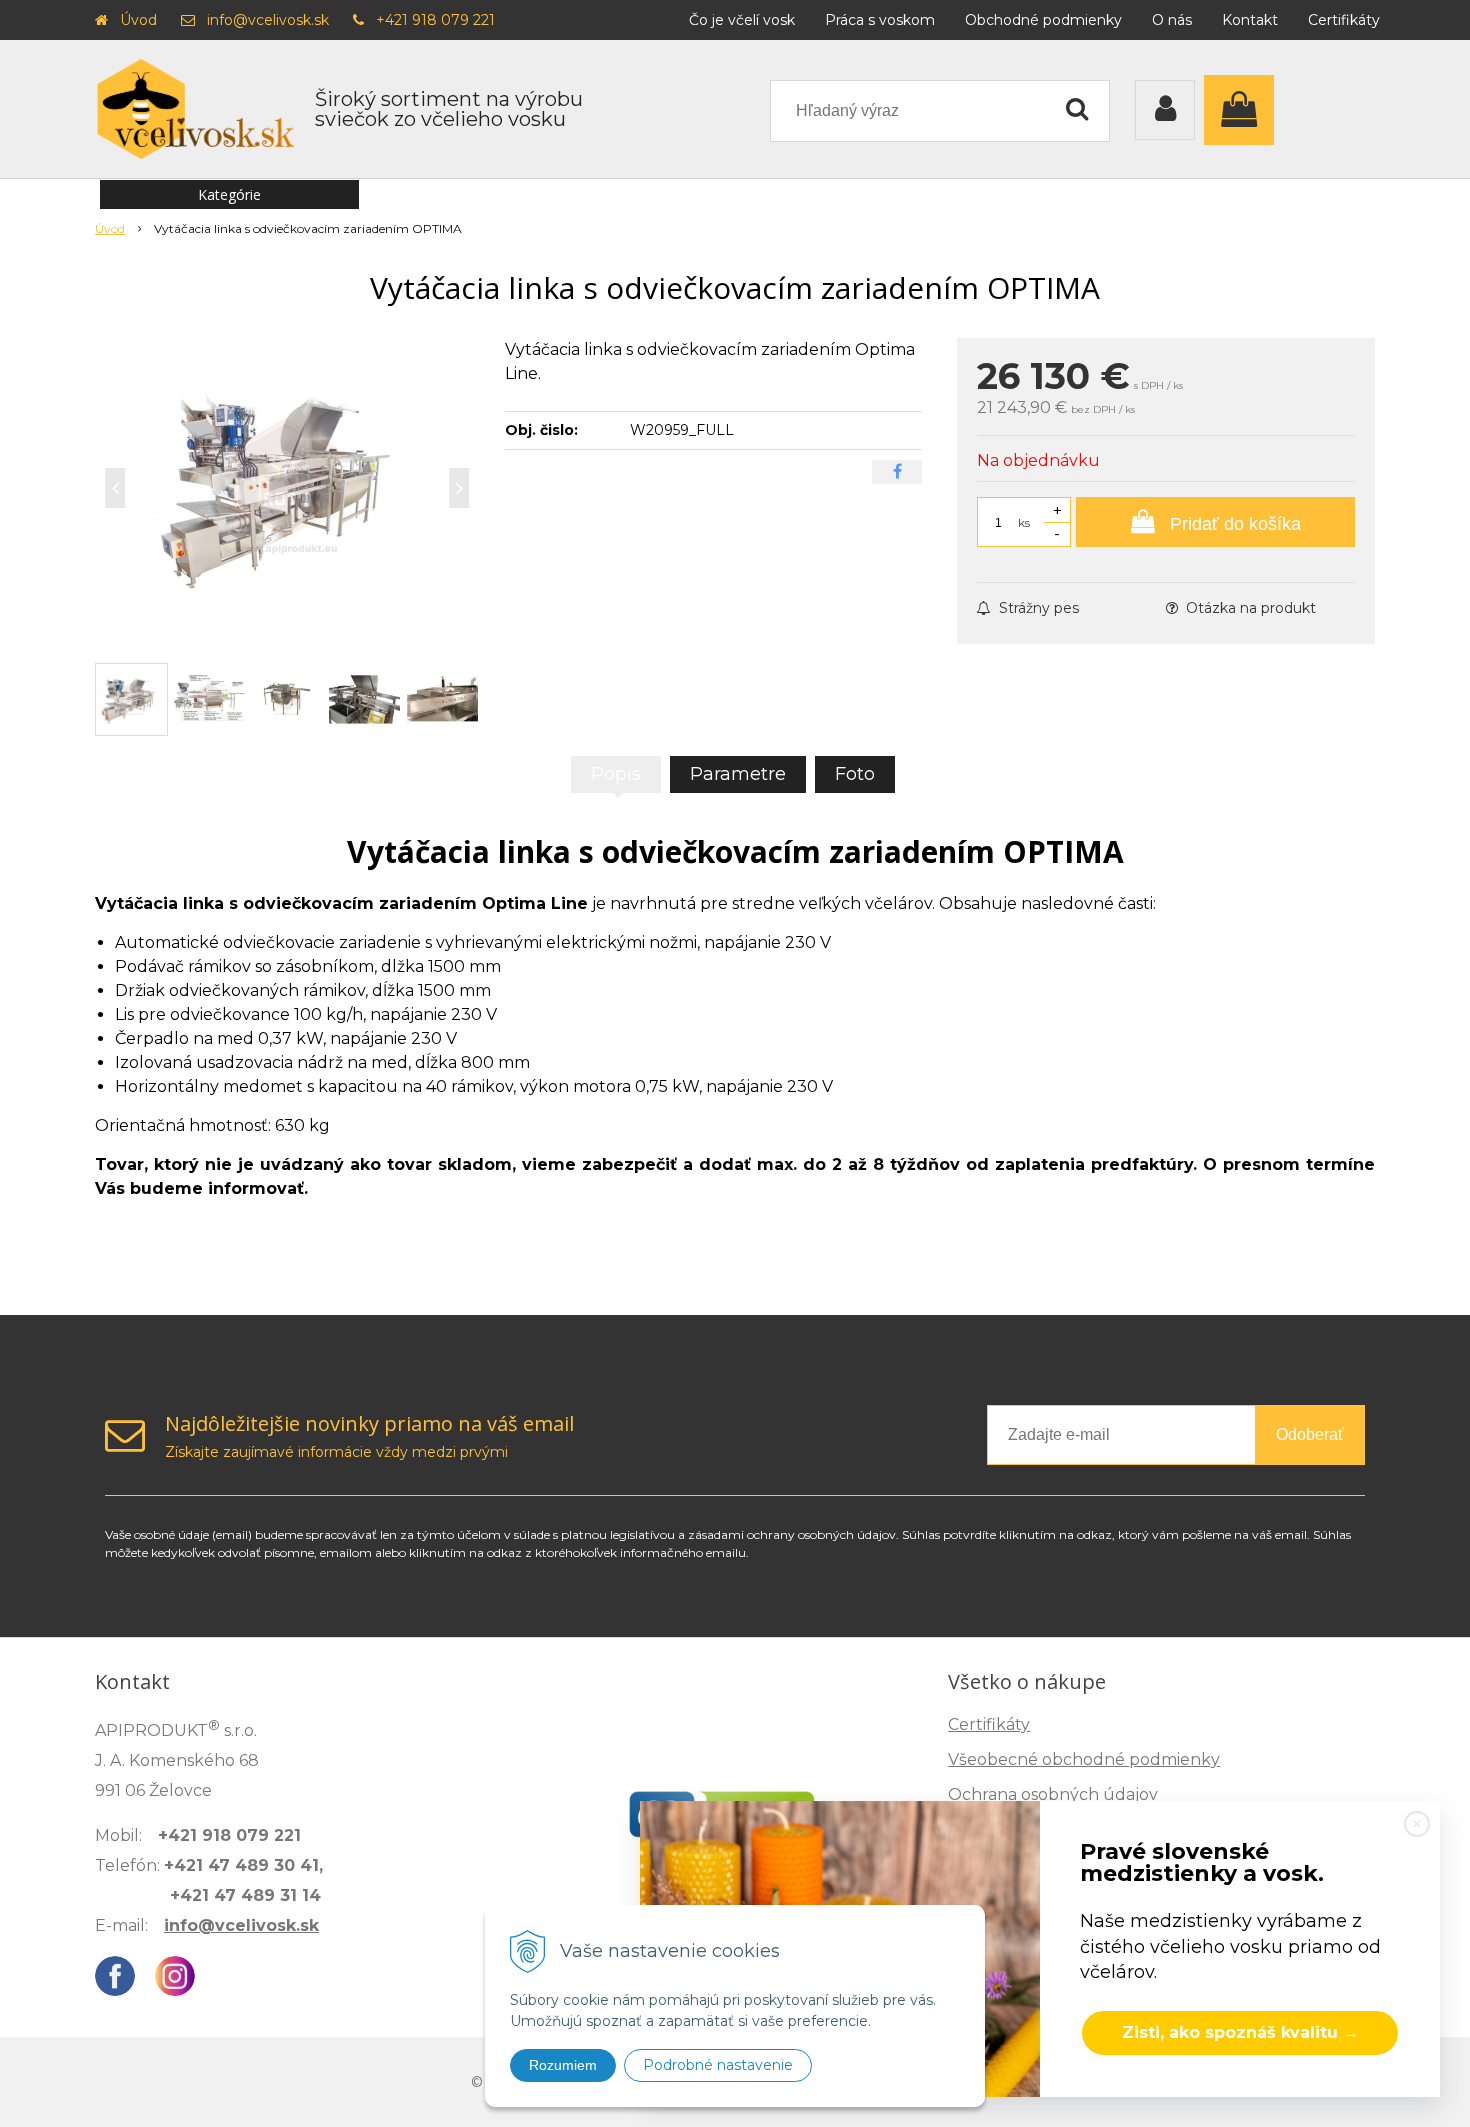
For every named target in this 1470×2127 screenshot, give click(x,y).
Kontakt (1250, 20)
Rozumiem (563, 2065)
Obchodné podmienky (1043, 20)
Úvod (138, 20)
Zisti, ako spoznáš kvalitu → (1240, 2032)
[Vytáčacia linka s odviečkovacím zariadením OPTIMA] (287, 488)
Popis (616, 774)
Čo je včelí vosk (742, 20)
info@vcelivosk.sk (268, 20)
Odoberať (1310, 1434)
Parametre (738, 774)
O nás (1172, 20)
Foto (855, 774)
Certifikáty (1344, 20)
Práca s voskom (880, 20)
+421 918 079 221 (435, 20)
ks (1024, 522)
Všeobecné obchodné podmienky (1084, 1759)
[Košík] (1244, 110)
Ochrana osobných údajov (1053, 1794)
